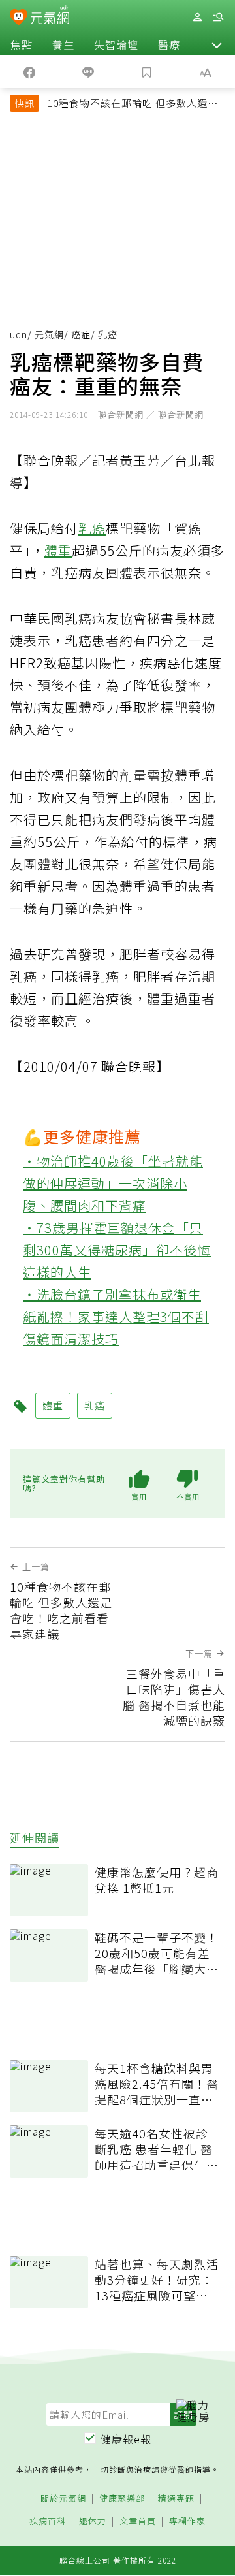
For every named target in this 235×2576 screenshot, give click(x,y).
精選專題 (176, 2499)
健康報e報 (126, 2439)
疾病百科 (48, 2521)
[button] (217, 44)
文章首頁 (138, 2521)
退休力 (93, 2521)
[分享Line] (88, 71)
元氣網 (49, 334)
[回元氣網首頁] (50, 17)
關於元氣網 (63, 2499)
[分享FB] (29, 71)
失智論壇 (116, 44)
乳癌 (92, 528)
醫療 (169, 44)
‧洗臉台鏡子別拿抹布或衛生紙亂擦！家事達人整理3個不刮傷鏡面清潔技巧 (116, 1316)
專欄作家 (187, 2521)
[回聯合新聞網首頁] (19, 18)
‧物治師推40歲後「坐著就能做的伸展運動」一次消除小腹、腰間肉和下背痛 (113, 1183)
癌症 (81, 334)
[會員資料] (197, 17)
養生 (63, 44)
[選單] (218, 17)
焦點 (22, 44)
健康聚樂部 (122, 2499)
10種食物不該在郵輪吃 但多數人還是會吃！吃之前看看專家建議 (133, 105)
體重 (58, 550)
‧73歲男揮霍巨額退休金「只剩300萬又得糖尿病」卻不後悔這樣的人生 (117, 1250)
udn (19, 334)
